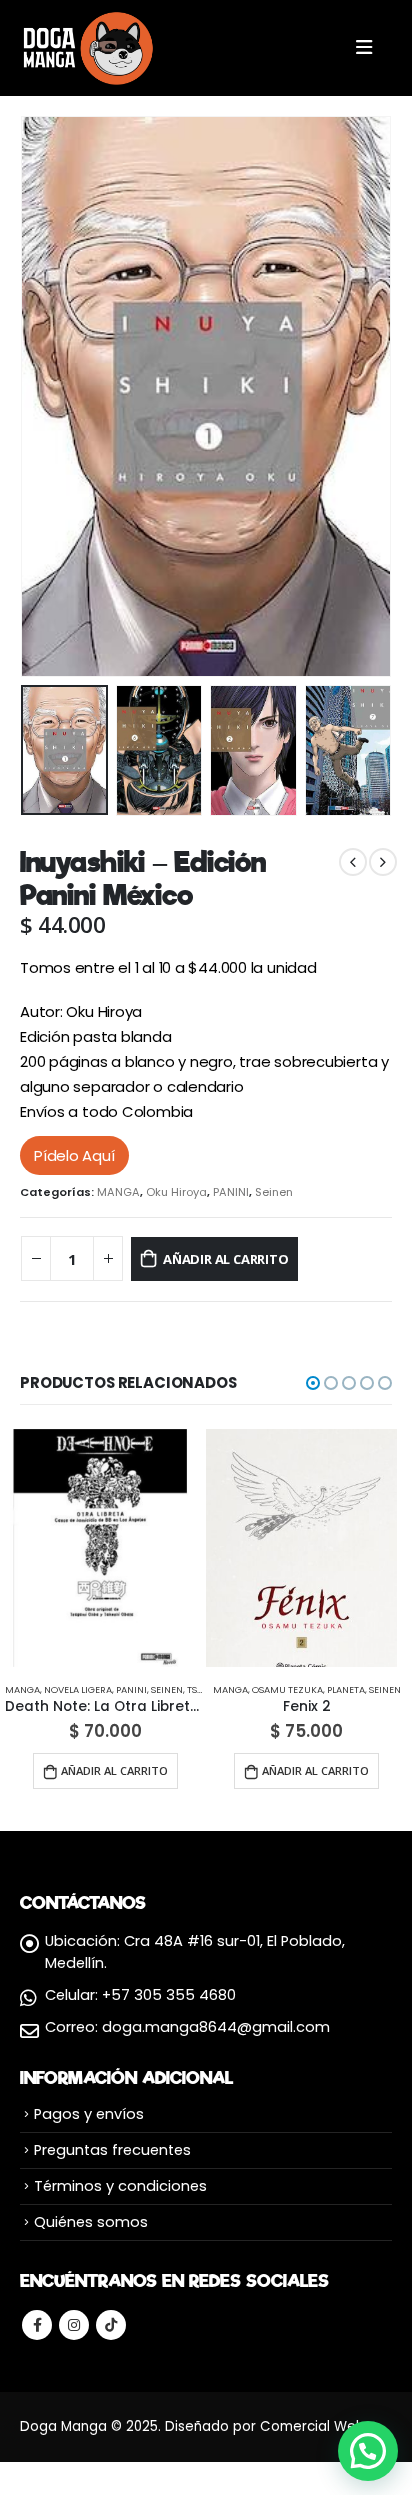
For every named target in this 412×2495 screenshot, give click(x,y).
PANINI (231, 1192)
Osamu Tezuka (287, 1689)
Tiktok (111, 2325)
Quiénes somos (91, 2222)
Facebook (37, 2325)
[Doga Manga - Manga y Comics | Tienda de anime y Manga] (90, 48)
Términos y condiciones (120, 2186)
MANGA (118, 1192)
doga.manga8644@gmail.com (216, 2027)
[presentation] (45, 397)
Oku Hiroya (176, 1192)
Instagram (74, 2325)
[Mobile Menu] (364, 48)
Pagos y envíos (89, 2114)
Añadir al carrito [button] (114, 1770)
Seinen (274, 1192)
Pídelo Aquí (74, 1155)
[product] (100, 1548)
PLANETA (346, 1689)
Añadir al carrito (226, 1259)
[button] (313, 1383)
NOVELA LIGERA (78, 1689)
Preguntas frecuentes (112, 2150)
